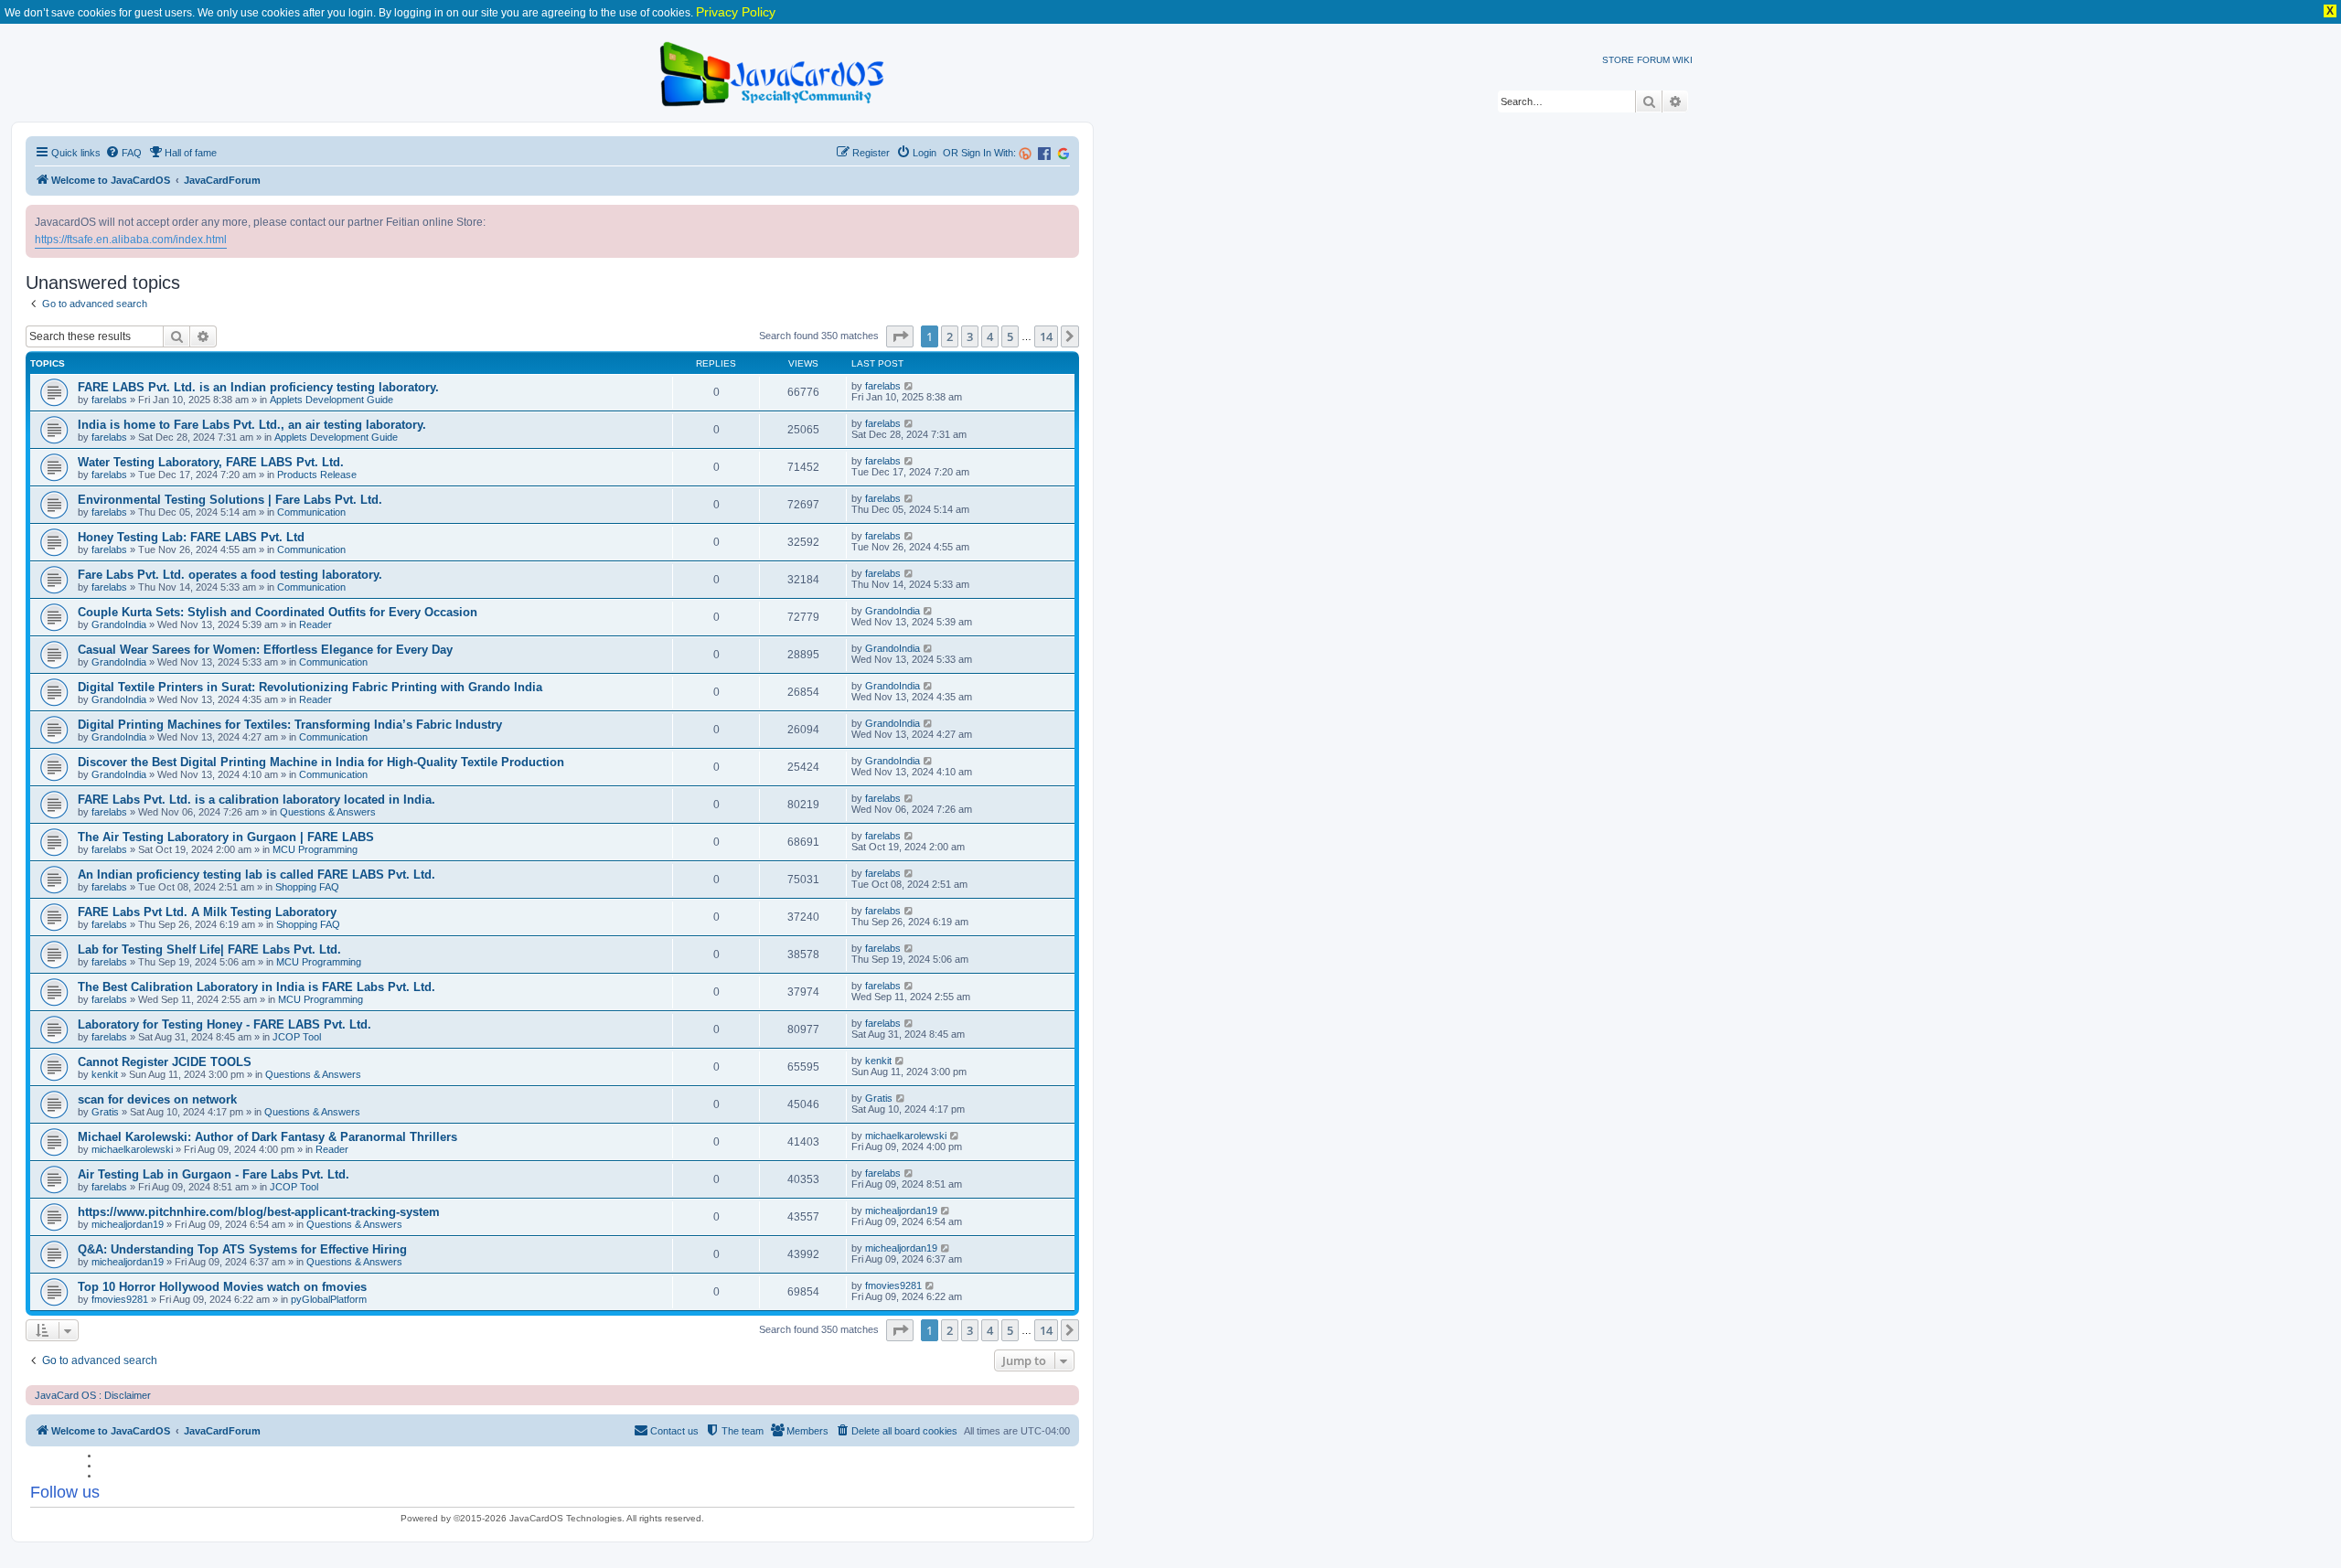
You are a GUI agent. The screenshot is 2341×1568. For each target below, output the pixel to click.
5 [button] (1010, 336)
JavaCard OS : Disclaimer (93, 1395)
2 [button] (950, 336)
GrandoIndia (119, 624)
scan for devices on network (157, 1099)
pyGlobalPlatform (329, 1299)
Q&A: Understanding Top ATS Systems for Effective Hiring (242, 1249)
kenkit (105, 1074)
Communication (311, 512)
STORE (1618, 60)
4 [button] (990, 336)
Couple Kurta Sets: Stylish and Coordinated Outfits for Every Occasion (278, 612)
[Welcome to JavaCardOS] (773, 71)
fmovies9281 (120, 1299)
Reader (315, 624)
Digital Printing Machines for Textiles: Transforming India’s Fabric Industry (290, 725)
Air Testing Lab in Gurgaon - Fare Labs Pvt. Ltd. (214, 1174)
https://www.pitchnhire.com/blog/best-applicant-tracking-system (259, 1212)
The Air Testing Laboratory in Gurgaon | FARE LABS (226, 837)
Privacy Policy (736, 12)
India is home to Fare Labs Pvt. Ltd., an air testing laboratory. (252, 425)
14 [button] (1046, 336)
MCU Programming (315, 849)
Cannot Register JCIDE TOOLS (165, 1062)
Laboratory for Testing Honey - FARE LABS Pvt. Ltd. (224, 1024)
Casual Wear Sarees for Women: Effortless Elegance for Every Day (265, 650)
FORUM (1653, 60)
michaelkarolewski (132, 1149)
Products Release (317, 475)
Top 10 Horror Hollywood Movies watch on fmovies (222, 1287)
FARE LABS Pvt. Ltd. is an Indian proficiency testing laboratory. (258, 387)
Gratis (105, 1112)
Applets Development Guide (331, 400)
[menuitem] (123, 153)
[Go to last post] (909, 386)
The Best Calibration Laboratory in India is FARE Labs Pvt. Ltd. (257, 987)
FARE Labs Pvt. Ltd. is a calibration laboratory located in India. (257, 800)
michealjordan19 (128, 1224)
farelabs (109, 400)
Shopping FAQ (307, 887)
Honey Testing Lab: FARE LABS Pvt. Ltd (191, 537)
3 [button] (970, 336)
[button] (900, 336)
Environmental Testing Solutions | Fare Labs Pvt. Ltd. (230, 500)
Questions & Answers (328, 812)
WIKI (1683, 60)
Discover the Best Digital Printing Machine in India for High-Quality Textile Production (321, 762)
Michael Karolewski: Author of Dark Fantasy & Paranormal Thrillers (267, 1137)
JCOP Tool (297, 1037)
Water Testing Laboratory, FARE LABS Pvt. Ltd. (211, 462)
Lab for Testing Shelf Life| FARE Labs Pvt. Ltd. (209, 949)
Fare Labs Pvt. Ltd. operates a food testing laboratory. (230, 575)
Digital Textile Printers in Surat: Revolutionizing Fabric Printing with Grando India (310, 687)
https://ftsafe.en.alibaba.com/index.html (131, 240)
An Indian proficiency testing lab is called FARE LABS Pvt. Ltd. (257, 875)
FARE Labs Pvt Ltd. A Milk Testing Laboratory (207, 912)
